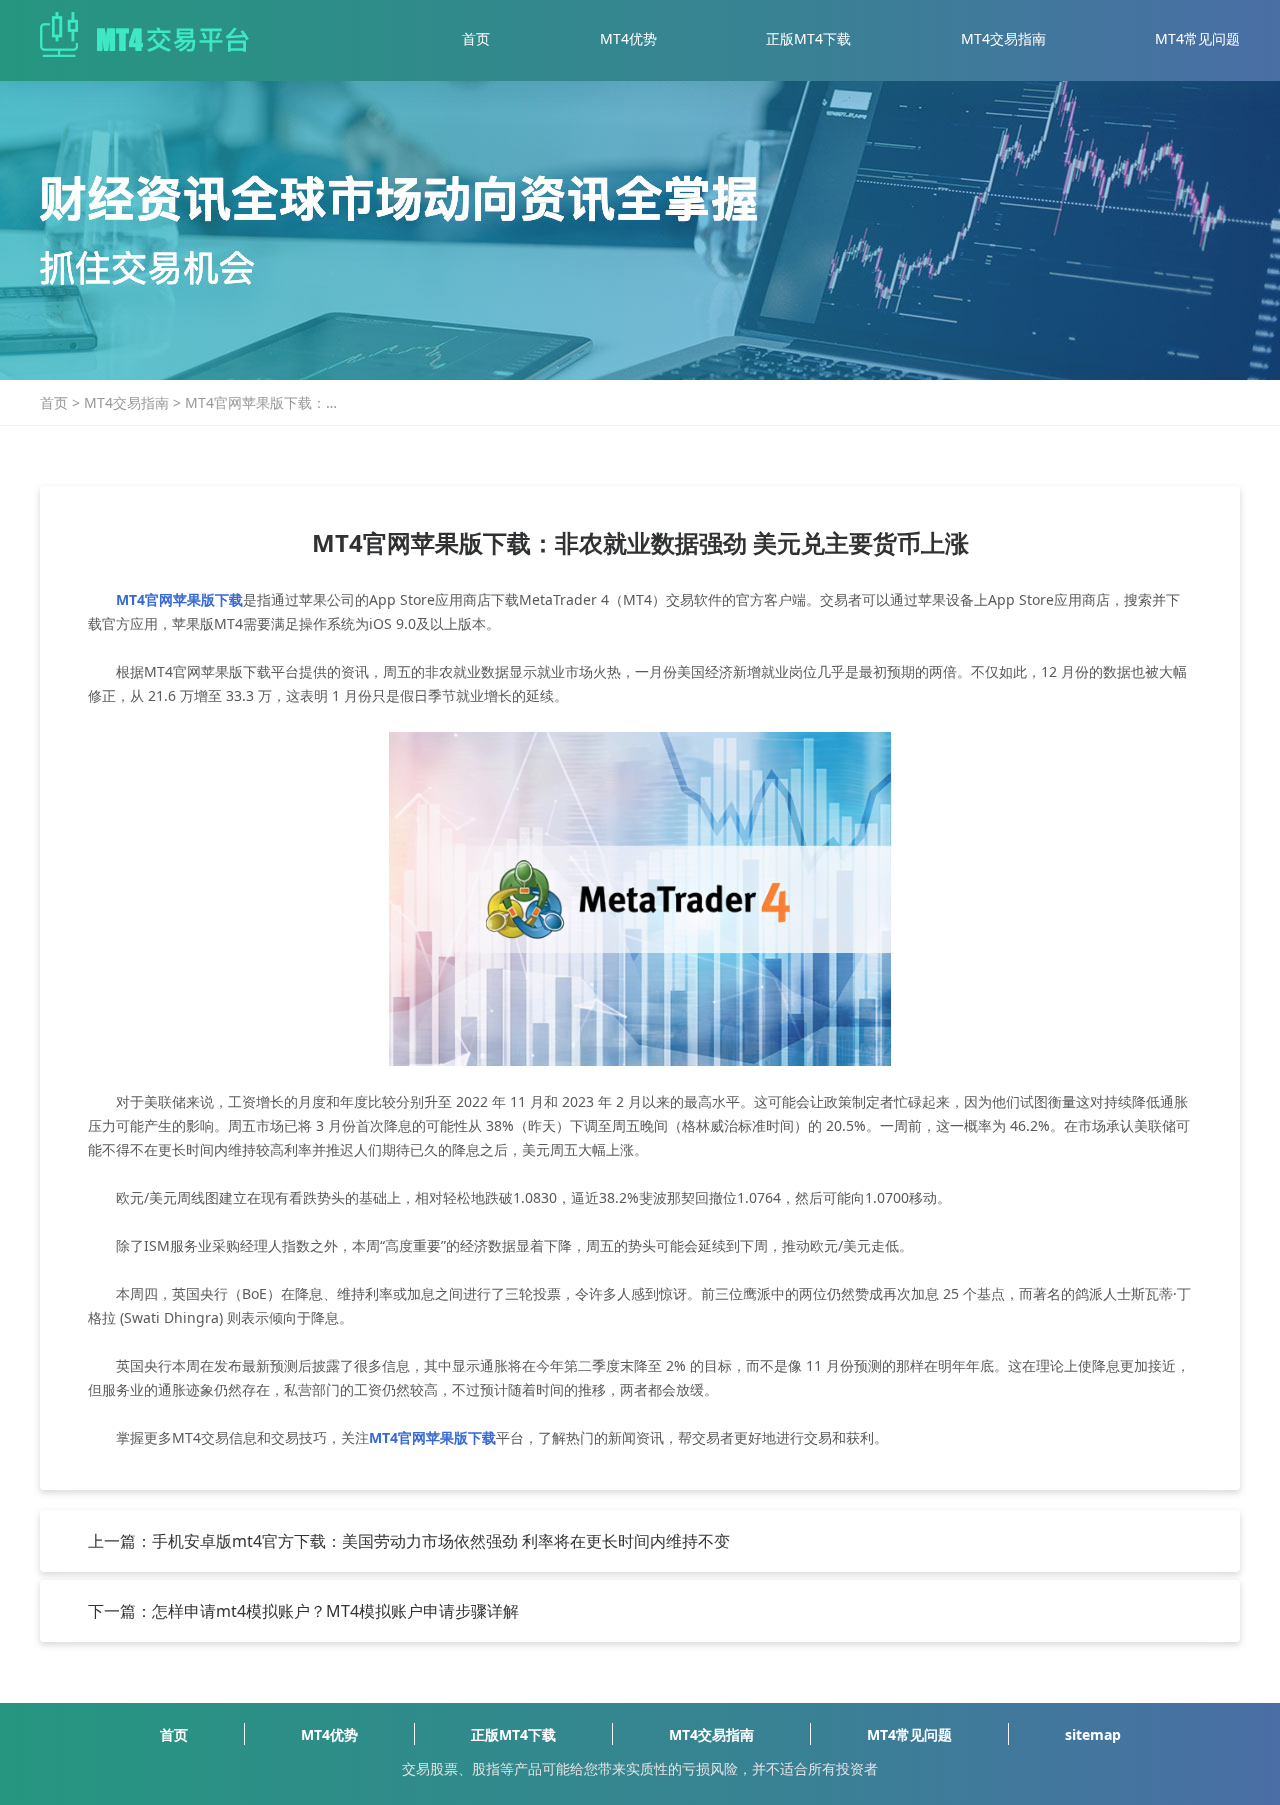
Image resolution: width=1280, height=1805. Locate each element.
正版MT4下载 (808, 38)
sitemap (1093, 1734)
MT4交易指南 (1003, 38)
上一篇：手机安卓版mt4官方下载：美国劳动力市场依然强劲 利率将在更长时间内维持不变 (409, 1541)
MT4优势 (628, 38)
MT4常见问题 (1197, 38)
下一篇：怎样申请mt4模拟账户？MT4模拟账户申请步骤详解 (303, 1611)
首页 (476, 38)
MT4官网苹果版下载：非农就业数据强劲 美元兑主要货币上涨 (262, 403)
